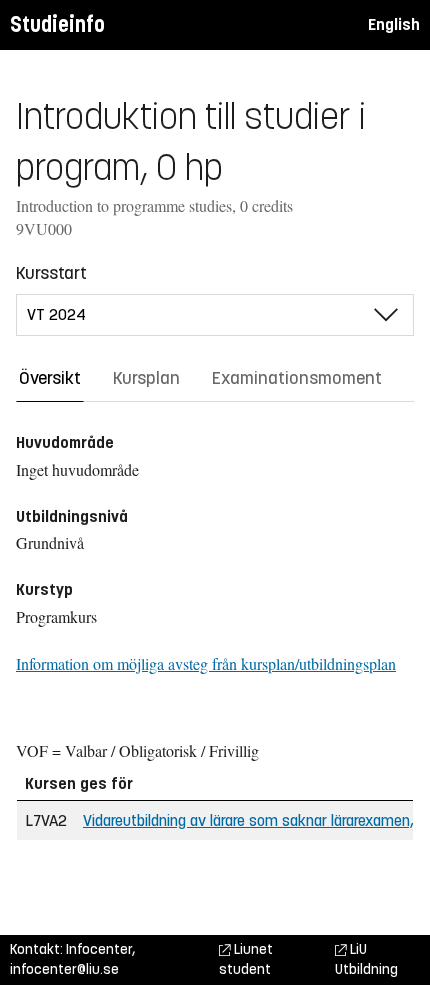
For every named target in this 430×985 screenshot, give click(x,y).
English (394, 24)
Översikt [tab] (50, 378)
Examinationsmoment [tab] (297, 378)
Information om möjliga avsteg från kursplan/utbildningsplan (206, 663)
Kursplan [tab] (146, 378)
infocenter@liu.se (64, 969)
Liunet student (246, 959)
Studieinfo (57, 24)
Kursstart (51, 273)
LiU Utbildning (366, 959)
